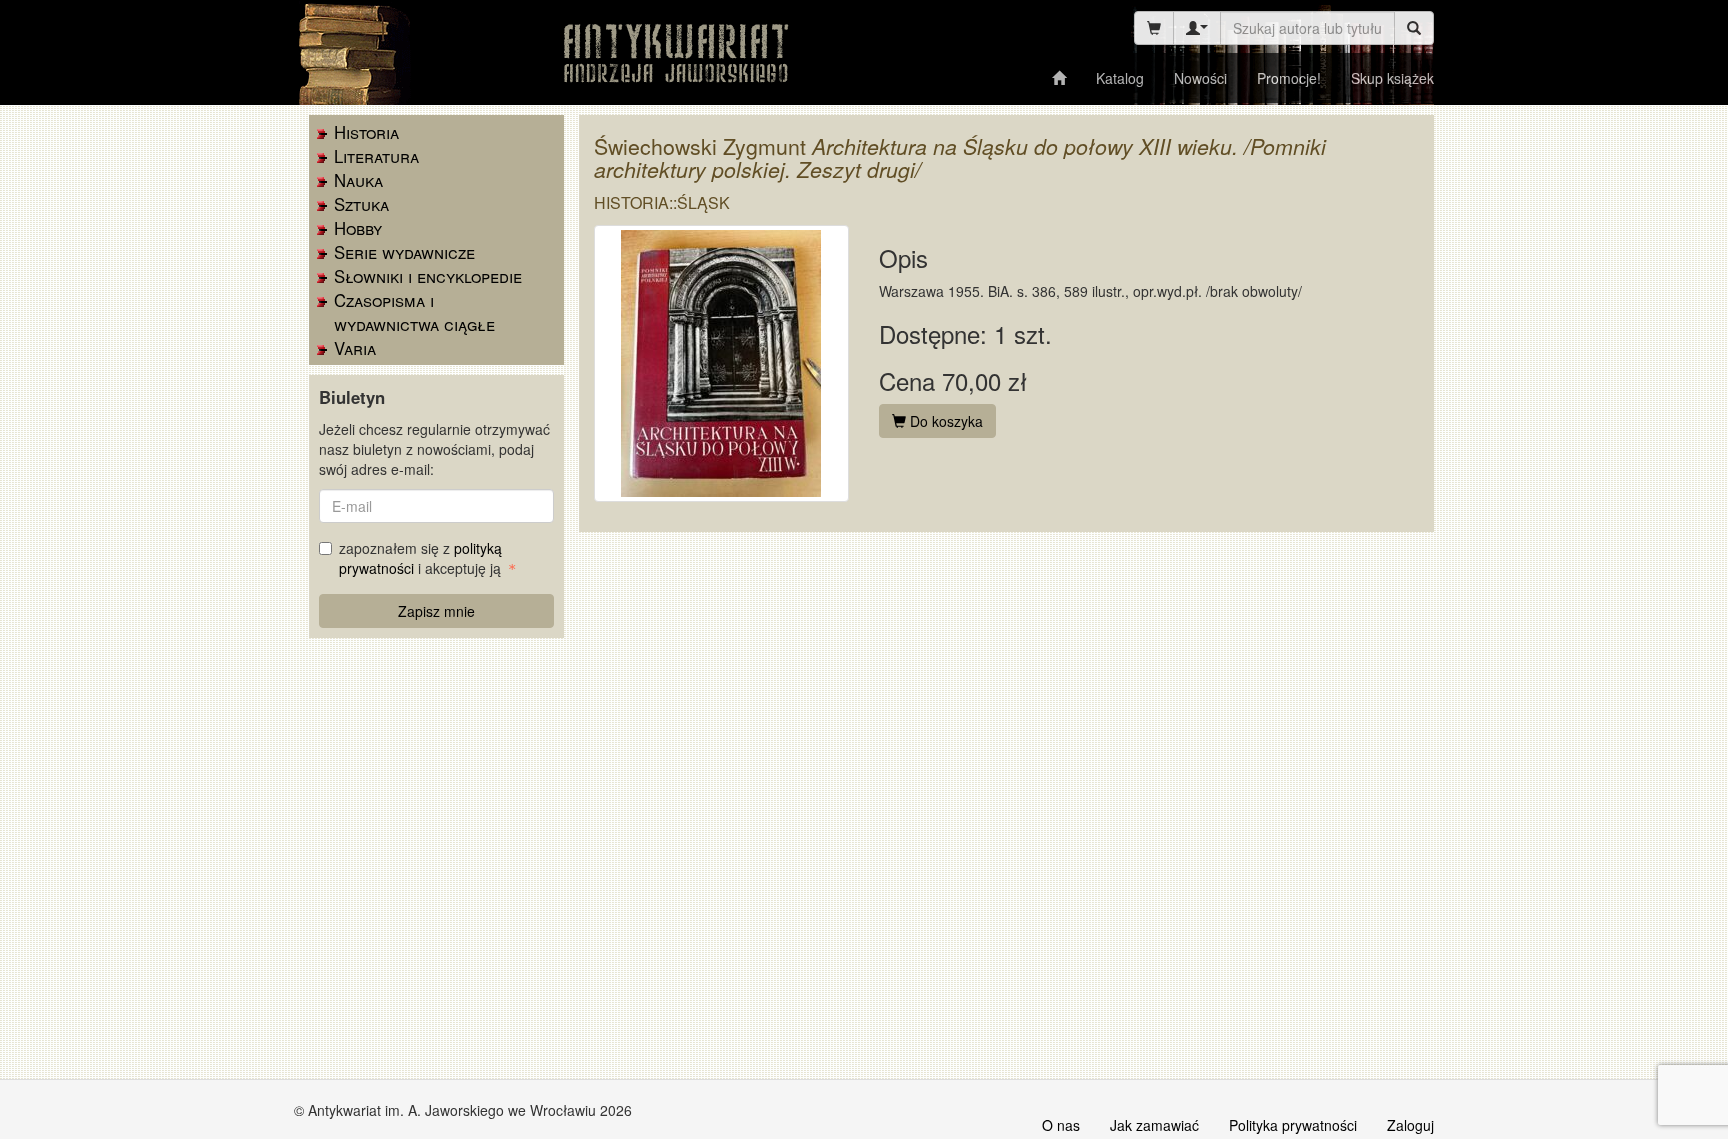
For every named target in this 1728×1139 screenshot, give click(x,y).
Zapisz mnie (436, 611)
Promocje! (1289, 78)
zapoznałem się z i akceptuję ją (422, 558)
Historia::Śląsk (662, 202)
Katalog (1120, 78)
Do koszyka (944, 421)
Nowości (1200, 78)
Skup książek (1392, 78)
